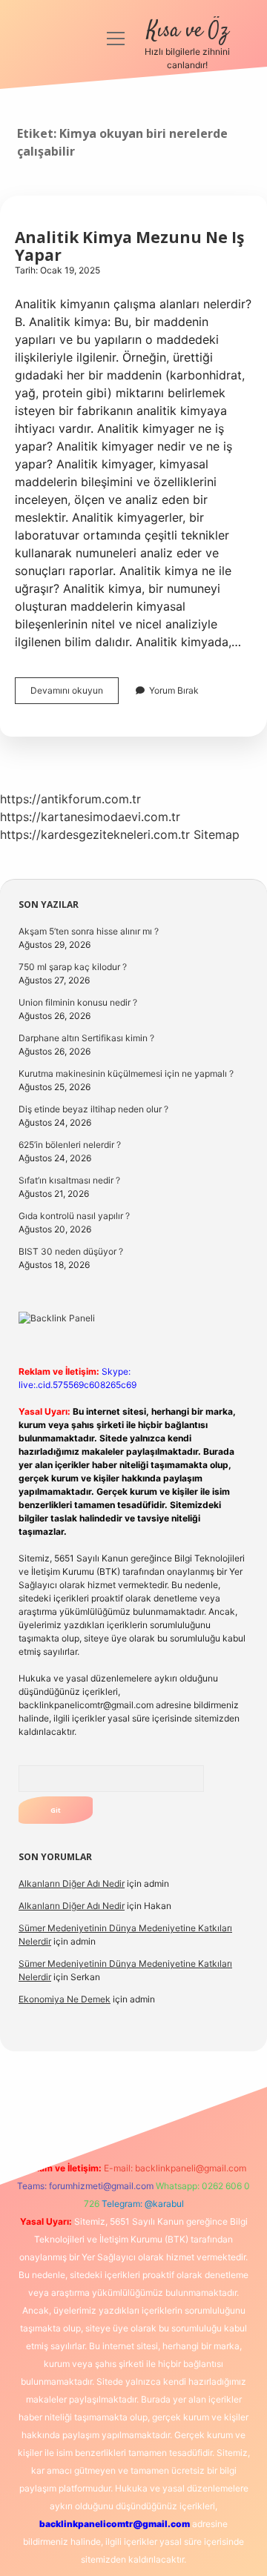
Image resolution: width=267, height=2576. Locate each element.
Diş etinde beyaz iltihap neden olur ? (93, 1109)
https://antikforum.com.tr (70, 799)
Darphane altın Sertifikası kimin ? (86, 1038)
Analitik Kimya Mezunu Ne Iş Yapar (129, 246)
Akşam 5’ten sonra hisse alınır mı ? (89, 931)
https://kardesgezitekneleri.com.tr (95, 834)
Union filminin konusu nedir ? (78, 1002)
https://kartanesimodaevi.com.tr (90, 817)
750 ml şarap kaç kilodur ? (73, 967)
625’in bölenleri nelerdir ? (70, 1145)
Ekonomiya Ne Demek (65, 1999)
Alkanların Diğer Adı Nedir (72, 1883)
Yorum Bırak (174, 690)
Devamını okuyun (75, 694)
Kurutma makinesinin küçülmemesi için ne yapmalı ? (126, 1073)
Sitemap (217, 834)
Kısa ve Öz (188, 31)
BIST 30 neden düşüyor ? (71, 1251)
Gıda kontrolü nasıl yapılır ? (74, 1216)
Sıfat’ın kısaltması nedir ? (69, 1180)
